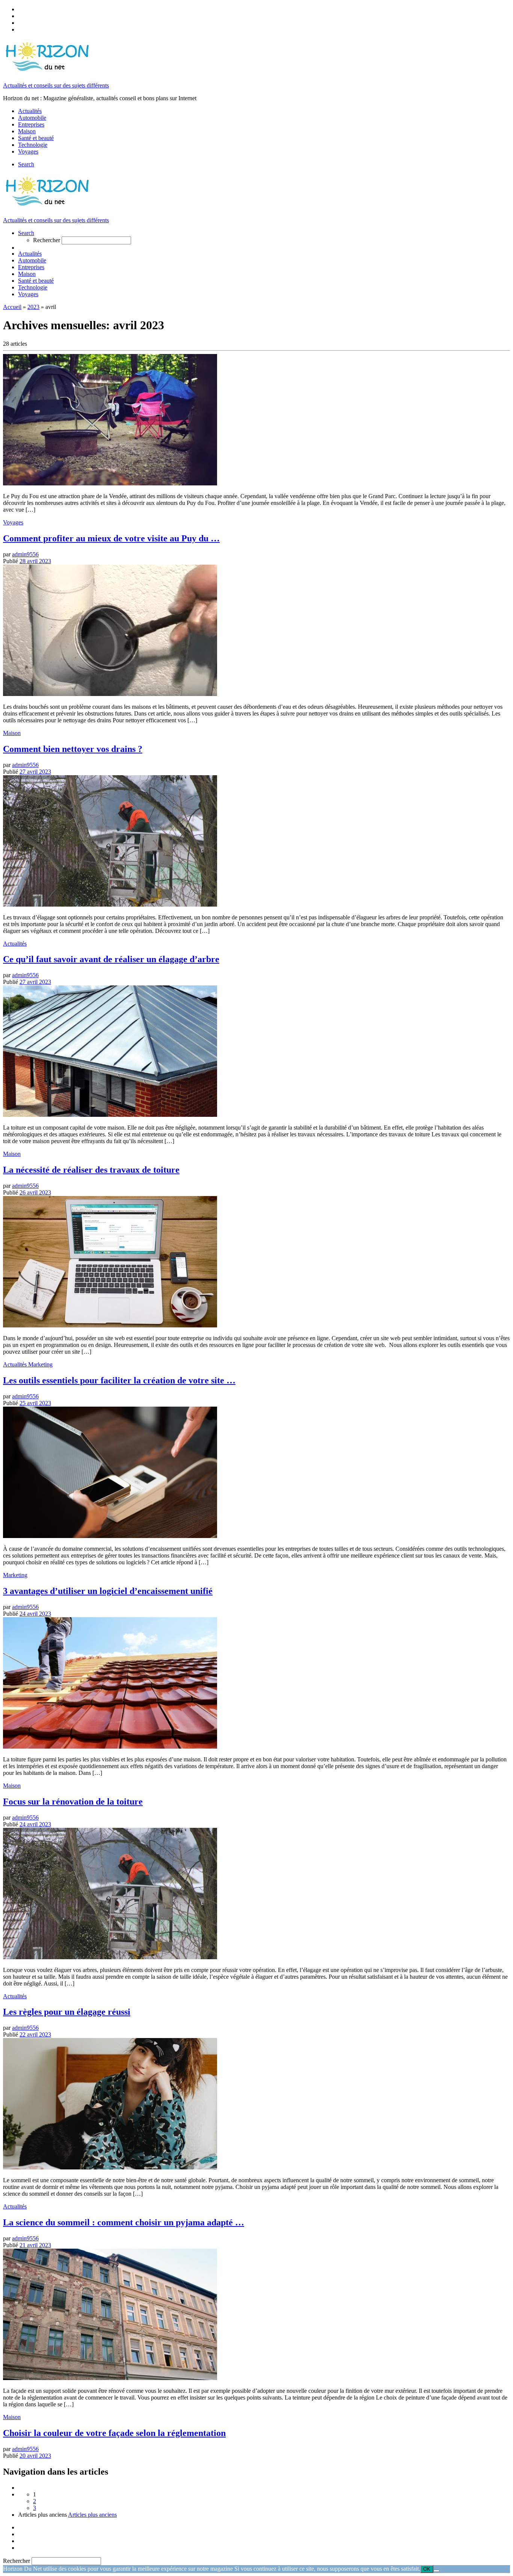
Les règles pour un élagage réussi (67, 2012)
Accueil (12, 307)
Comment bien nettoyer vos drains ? (73, 749)
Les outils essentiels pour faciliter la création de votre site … (119, 1380)
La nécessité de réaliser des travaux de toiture (91, 1170)
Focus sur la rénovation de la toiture (73, 1802)
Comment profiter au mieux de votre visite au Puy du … (111, 538)
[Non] (436, 2571)
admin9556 (25, 554)
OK (427, 2569)
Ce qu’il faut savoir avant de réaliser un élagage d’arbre (111, 959)
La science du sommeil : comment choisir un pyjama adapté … (124, 2222)
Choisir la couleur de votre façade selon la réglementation (114, 2433)
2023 (33, 307)
